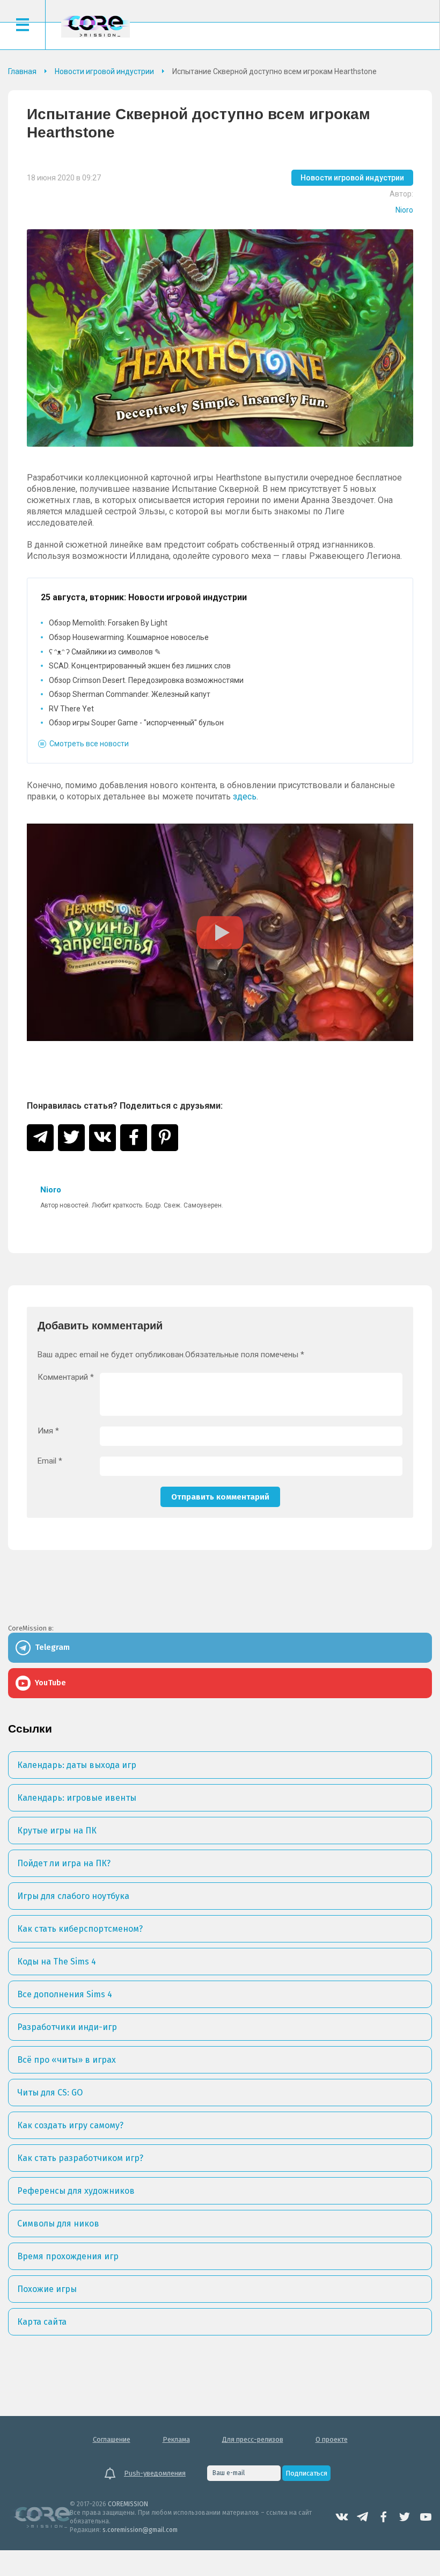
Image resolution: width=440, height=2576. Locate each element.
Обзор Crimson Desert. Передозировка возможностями (146, 680)
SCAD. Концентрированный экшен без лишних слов (140, 666)
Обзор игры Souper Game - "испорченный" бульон (136, 723)
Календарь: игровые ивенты (77, 1798)
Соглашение (112, 2439)
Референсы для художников (76, 2191)
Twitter (405, 2517)
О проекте (332, 2439)
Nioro (404, 210)
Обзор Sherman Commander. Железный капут (130, 694)
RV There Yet (71, 709)
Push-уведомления (155, 2473)
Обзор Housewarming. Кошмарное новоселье (129, 637)
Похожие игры (47, 2289)
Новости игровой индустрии (352, 178)
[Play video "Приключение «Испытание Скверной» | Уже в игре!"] (220, 932)
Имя (48, 1431)
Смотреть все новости (89, 744)
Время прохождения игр (68, 2256)
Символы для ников (58, 2224)
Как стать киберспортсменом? (80, 1929)
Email (50, 1461)
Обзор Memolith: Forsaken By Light (108, 623)
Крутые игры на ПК (57, 1831)
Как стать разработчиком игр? (80, 2158)
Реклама (176, 2439)
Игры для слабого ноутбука (73, 1896)
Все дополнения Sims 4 (65, 1994)
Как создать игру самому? (70, 2125)
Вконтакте (342, 2517)
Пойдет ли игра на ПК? (64, 1863)
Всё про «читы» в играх (67, 2060)
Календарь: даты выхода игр (77, 1765)
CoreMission (96, 26)
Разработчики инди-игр (67, 2027)
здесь (245, 796)
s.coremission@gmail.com (140, 2530)
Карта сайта (42, 2322)
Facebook (384, 2517)
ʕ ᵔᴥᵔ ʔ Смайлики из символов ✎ (105, 652)
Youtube (426, 2517)
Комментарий (66, 1377)
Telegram (363, 2517)
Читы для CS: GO (50, 2093)
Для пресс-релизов (253, 2439)
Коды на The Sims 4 (57, 1962)
